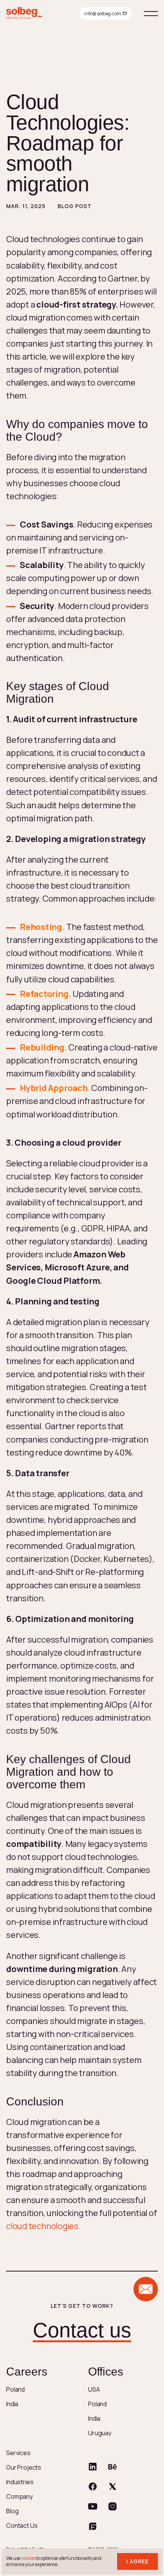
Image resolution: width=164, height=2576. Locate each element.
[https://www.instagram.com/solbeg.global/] (113, 2506)
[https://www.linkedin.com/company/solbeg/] (93, 2467)
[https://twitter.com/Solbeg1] (113, 2486)
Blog (12, 2511)
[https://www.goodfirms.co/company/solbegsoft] (93, 2526)
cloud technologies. (43, 2226)
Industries (20, 2482)
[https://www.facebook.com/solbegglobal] (93, 2486)
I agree (137, 2561)
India (12, 2404)
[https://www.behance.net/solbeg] (113, 2467)
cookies (28, 2558)
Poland (15, 2389)
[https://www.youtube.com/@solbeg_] (93, 2506)
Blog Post (75, 206)
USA (94, 2389)
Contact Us (22, 2526)
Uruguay (100, 2433)
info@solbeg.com (102, 14)
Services (18, 2453)
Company (19, 2496)
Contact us (82, 2330)
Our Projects (24, 2467)
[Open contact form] (146, 2289)
